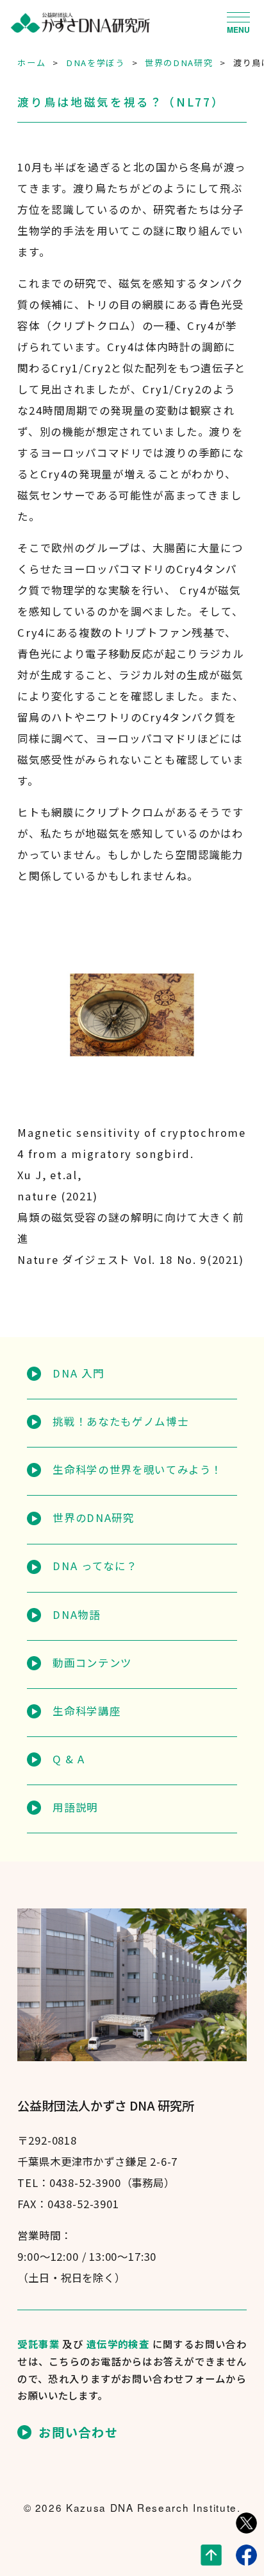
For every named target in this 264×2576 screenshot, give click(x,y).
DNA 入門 (78, 1373)
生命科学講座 (87, 1711)
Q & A (69, 1759)
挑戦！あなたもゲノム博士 (120, 1421)
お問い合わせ (78, 2432)
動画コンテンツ (92, 1663)
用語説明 (75, 1807)
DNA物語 (76, 1614)
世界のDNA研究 (93, 1517)
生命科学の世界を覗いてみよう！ (137, 1469)
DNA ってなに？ (95, 1566)
